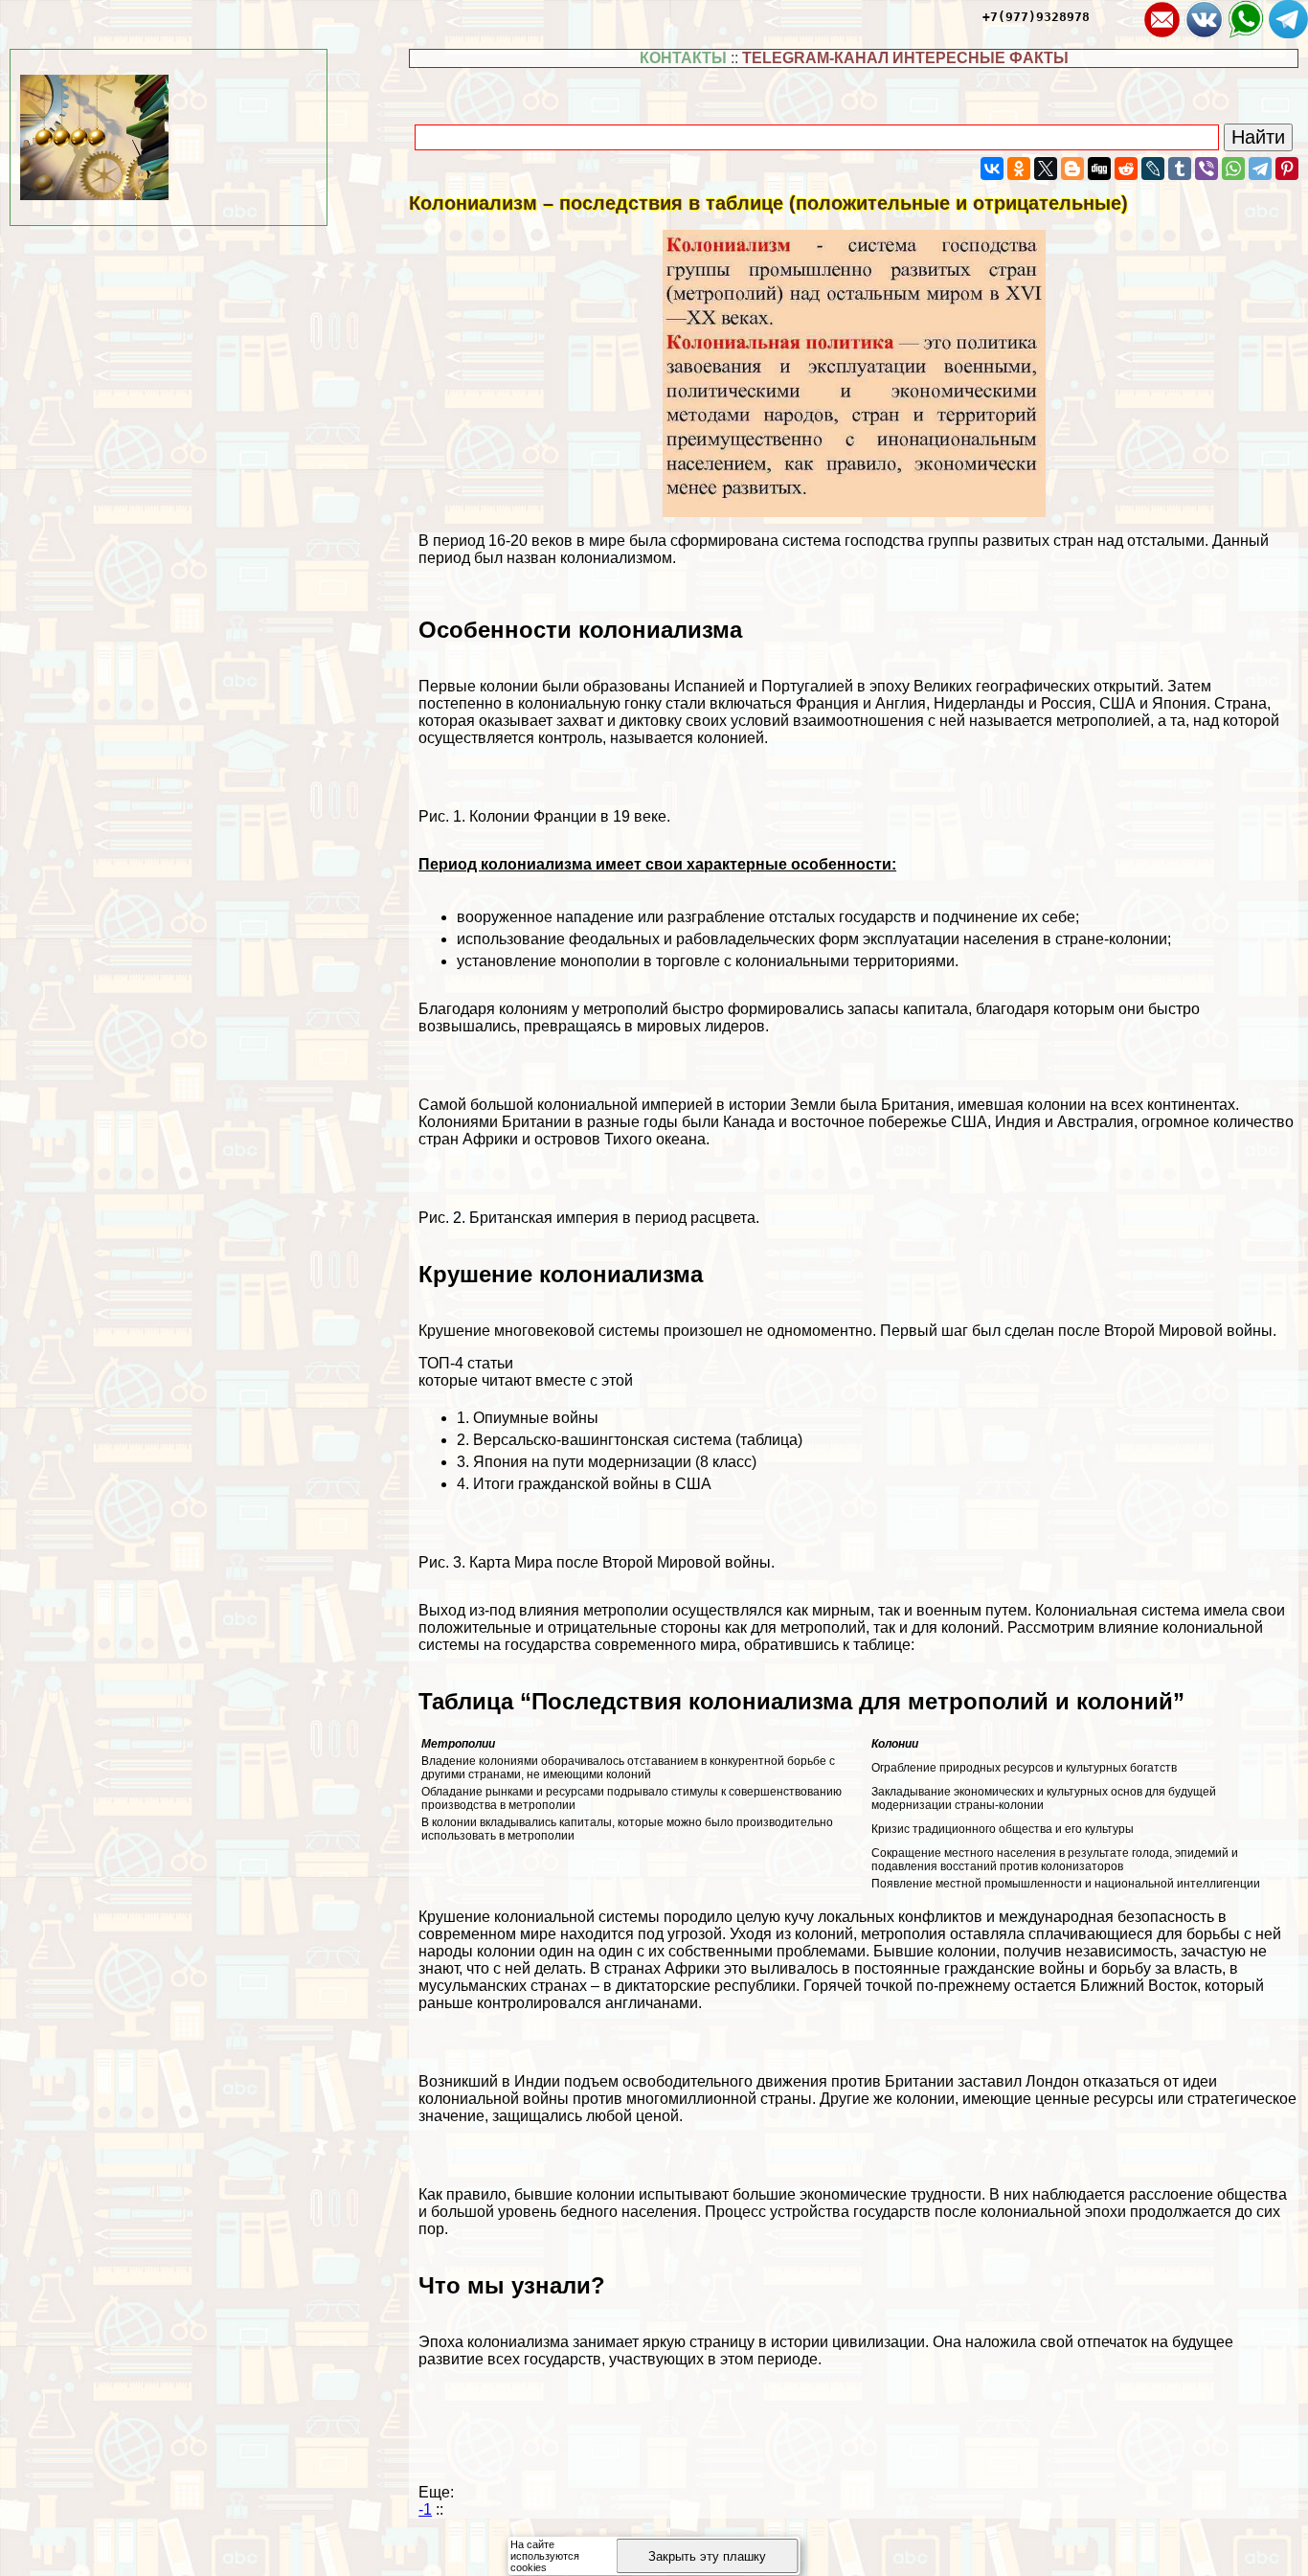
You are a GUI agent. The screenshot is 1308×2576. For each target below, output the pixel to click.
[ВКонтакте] (992, 169)
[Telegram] (1260, 169)
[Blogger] (1072, 169)
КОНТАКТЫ (683, 58)
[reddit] (1126, 169)
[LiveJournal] (1153, 169)
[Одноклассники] (1019, 169)
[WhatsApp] (1233, 169)
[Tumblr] (1180, 169)
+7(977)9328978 (1036, 17)
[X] (1046, 169)
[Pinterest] (1287, 169)
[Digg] (1099, 169)
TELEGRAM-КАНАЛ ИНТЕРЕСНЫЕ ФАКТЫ (905, 58)
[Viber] (1207, 169)
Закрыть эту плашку (707, 2556)
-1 (425, 2509)
